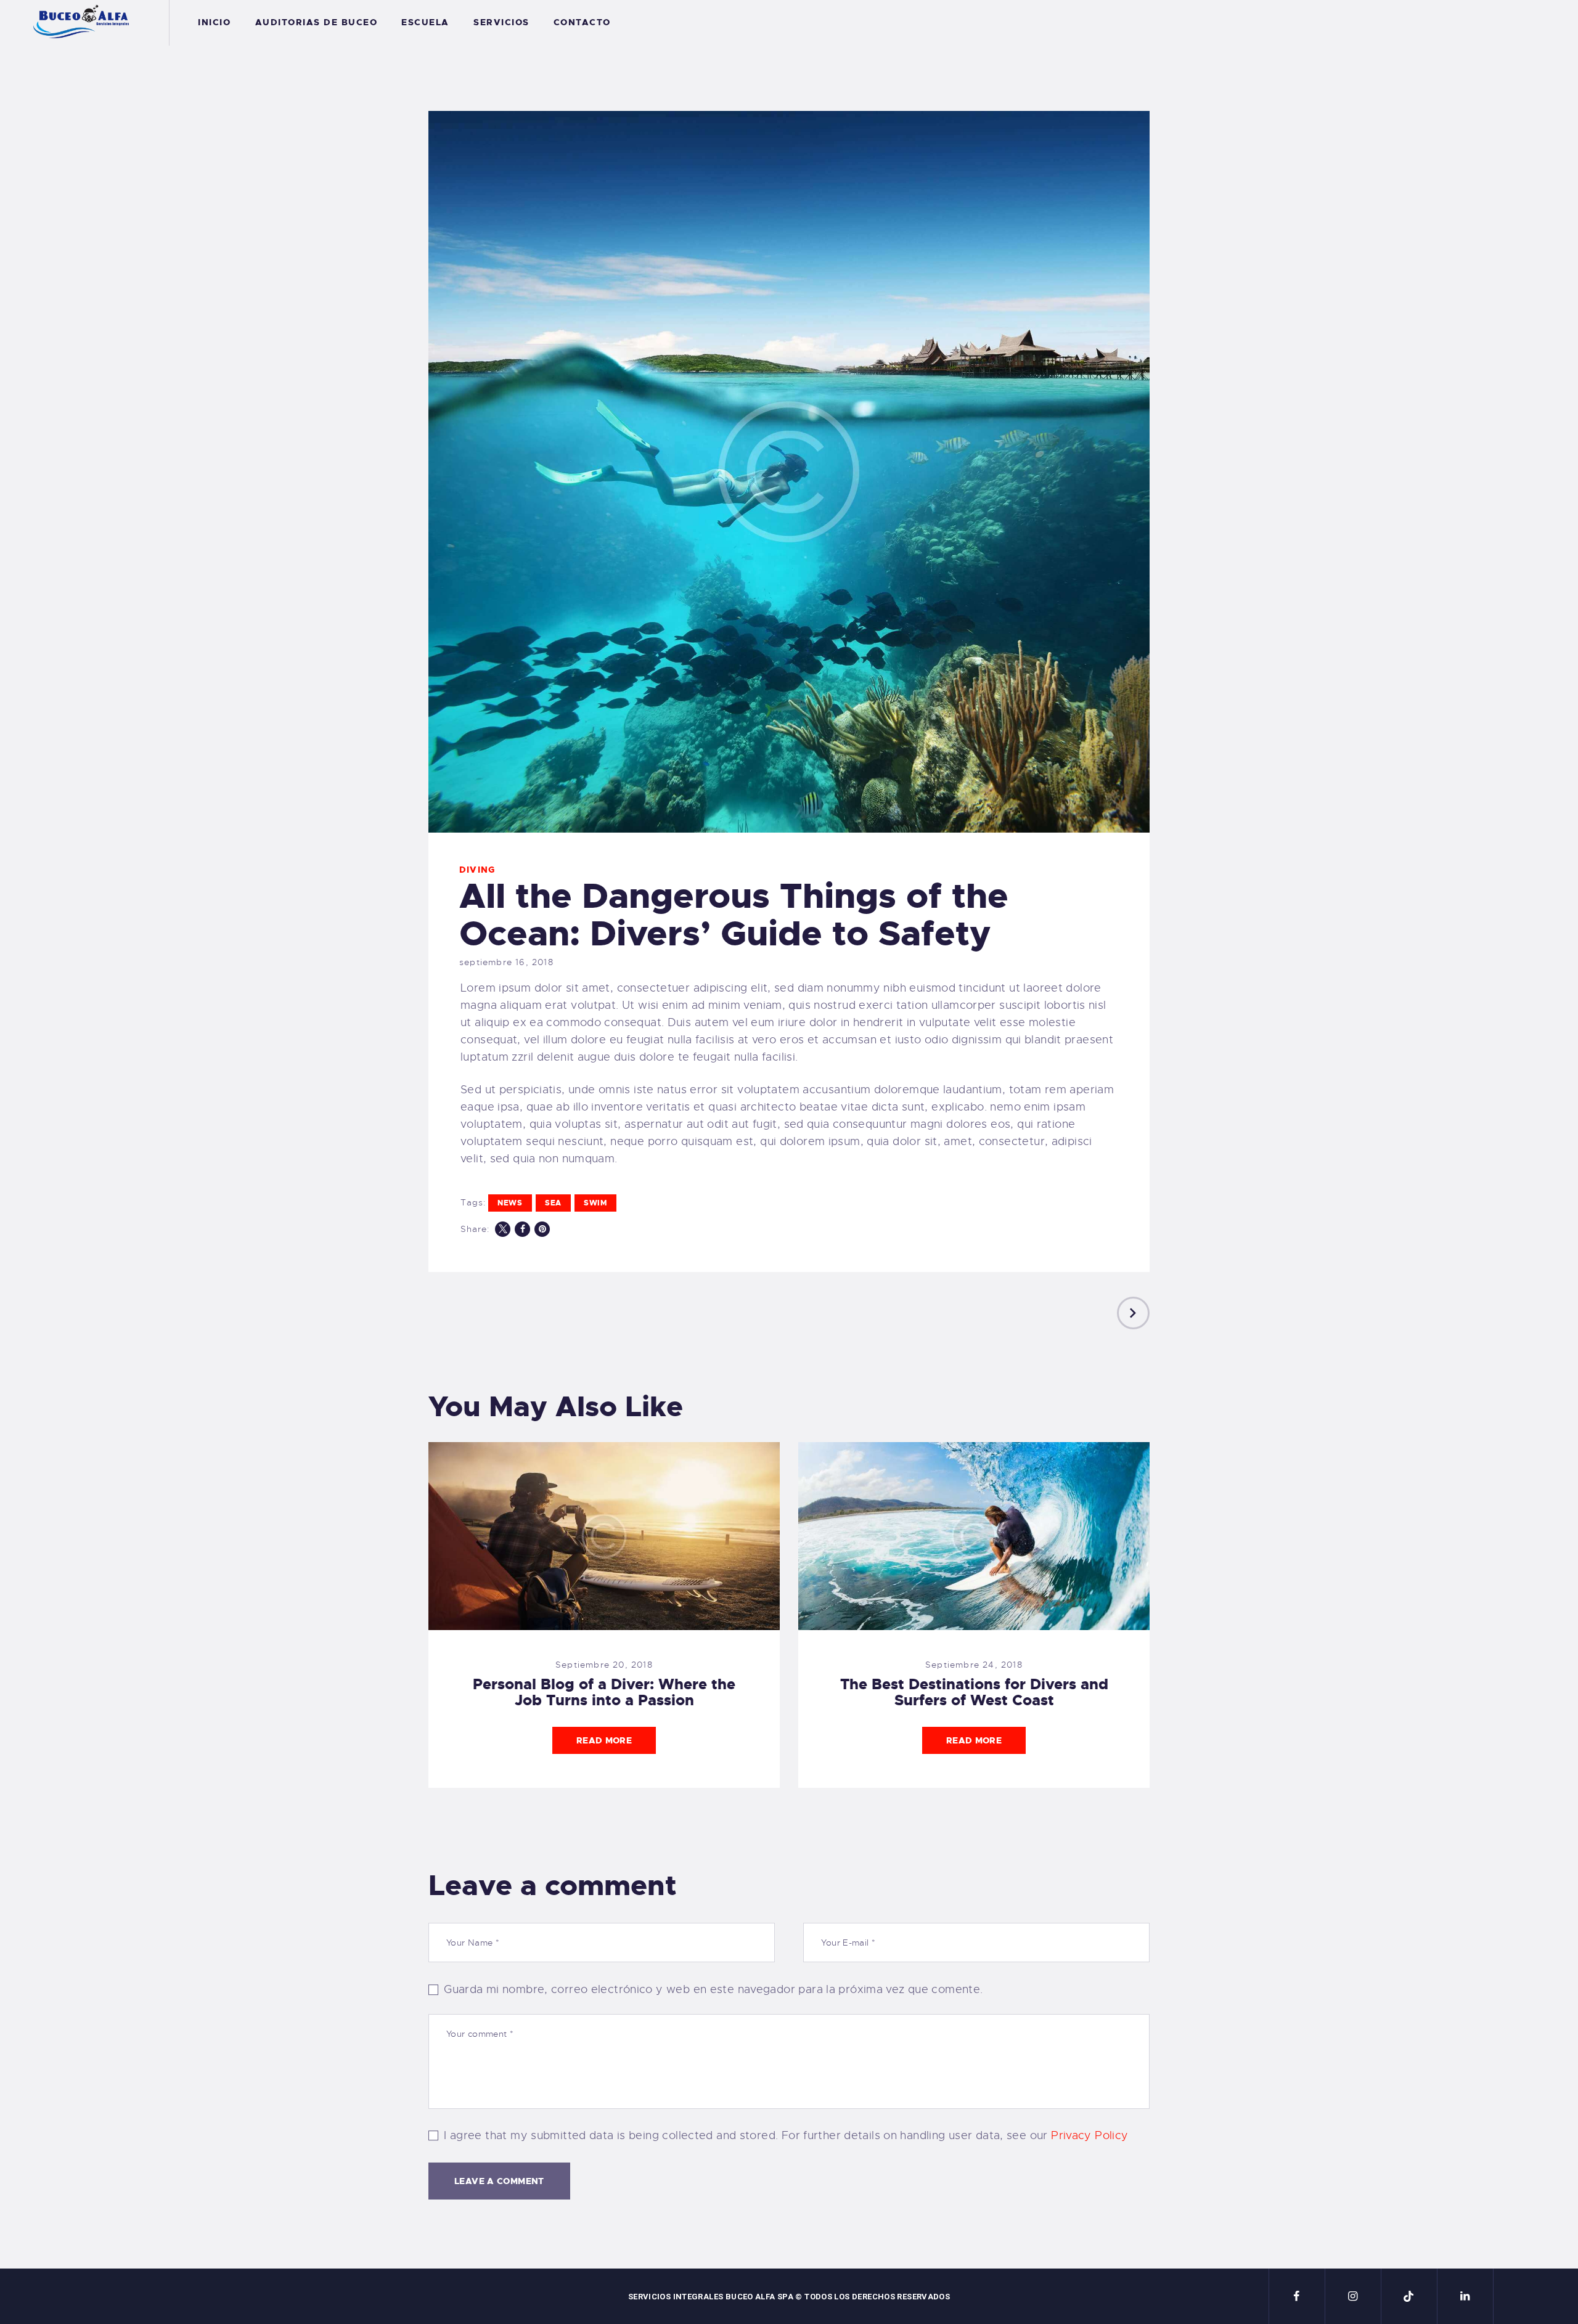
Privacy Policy (1089, 2135)
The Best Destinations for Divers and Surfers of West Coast (974, 1692)
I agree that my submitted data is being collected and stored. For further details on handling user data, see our (786, 2135)
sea (553, 1203)
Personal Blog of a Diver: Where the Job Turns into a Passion (604, 1692)
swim (595, 1203)
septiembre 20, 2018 (604, 1665)
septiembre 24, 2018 (974, 1665)
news (510, 1203)
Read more (604, 1740)
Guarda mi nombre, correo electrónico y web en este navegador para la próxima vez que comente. (713, 1989)
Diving (477, 870)
